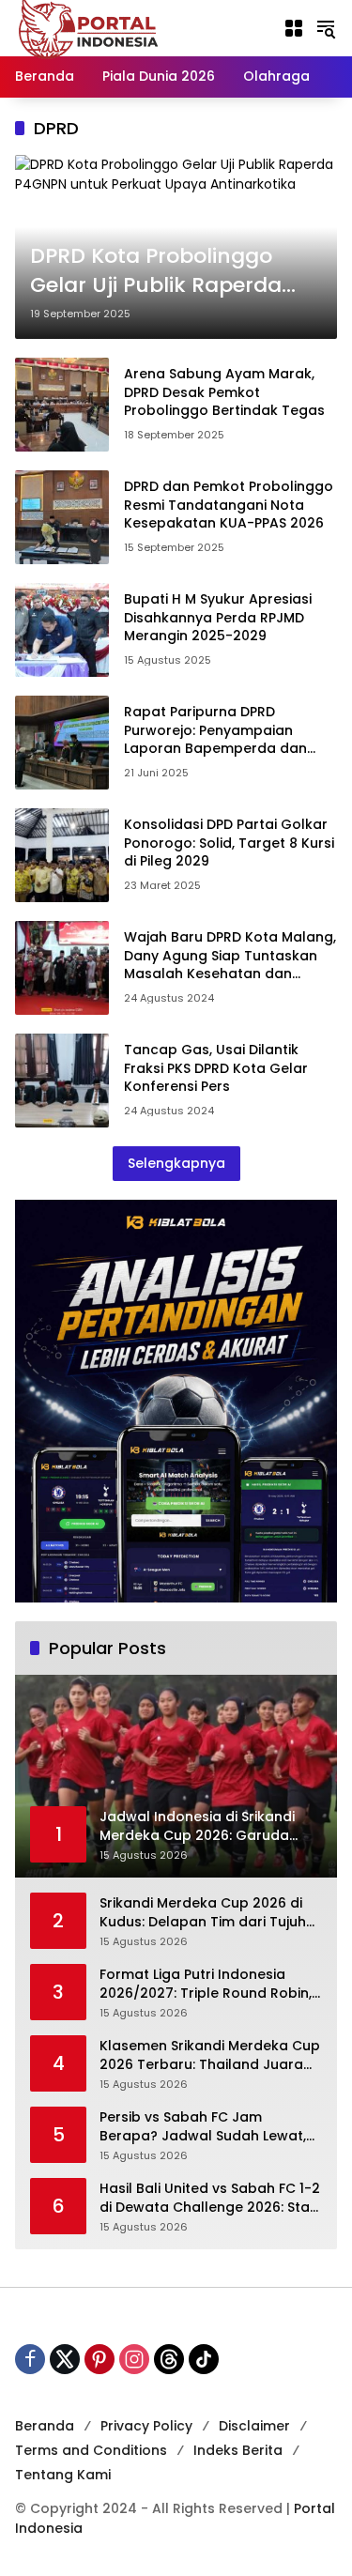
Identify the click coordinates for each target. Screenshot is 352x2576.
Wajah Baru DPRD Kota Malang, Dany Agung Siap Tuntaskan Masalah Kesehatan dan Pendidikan (230, 965)
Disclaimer (254, 2426)
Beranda (45, 2426)
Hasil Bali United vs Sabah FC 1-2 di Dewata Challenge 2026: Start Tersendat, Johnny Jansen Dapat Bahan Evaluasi (210, 2198)
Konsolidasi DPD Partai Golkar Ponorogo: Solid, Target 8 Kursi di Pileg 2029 (229, 843)
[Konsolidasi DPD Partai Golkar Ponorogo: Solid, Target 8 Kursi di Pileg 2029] (62, 855)
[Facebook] (30, 2359)
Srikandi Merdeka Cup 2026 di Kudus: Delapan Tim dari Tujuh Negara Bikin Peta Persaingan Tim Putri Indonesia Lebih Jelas (204, 1913)
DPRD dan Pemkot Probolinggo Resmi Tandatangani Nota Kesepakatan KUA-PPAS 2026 (229, 505)
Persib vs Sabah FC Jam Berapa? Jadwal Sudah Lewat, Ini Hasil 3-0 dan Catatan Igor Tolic (203, 2127)
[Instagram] (134, 2359)
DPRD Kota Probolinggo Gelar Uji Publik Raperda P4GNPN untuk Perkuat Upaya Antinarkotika (156, 271)
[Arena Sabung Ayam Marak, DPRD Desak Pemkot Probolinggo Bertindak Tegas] (62, 405)
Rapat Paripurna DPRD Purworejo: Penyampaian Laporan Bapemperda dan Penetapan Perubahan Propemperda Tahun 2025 (215, 748)
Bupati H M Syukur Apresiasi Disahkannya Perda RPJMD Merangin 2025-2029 (218, 617)
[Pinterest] (99, 2359)
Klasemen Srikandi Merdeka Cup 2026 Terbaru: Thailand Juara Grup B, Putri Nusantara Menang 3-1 (210, 2055)
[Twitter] (65, 2359)
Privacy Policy (146, 2426)
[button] (326, 28)
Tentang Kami (63, 2475)
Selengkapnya (176, 1163)
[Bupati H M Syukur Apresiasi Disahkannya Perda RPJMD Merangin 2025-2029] (62, 630)
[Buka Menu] (294, 28)
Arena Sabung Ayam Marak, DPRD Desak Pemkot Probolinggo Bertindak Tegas (224, 392)
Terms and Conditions (91, 2450)
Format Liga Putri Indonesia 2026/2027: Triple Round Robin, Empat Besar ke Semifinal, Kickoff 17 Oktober (206, 1984)
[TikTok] (204, 2359)
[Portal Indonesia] (89, 27)
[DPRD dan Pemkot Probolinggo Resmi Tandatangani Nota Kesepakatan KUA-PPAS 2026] (62, 517)
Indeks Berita (238, 2450)
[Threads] (169, 2359)
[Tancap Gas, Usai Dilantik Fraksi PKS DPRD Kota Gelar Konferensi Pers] (62, 1081)
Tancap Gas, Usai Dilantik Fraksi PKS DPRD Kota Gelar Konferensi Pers (216, 1068)
